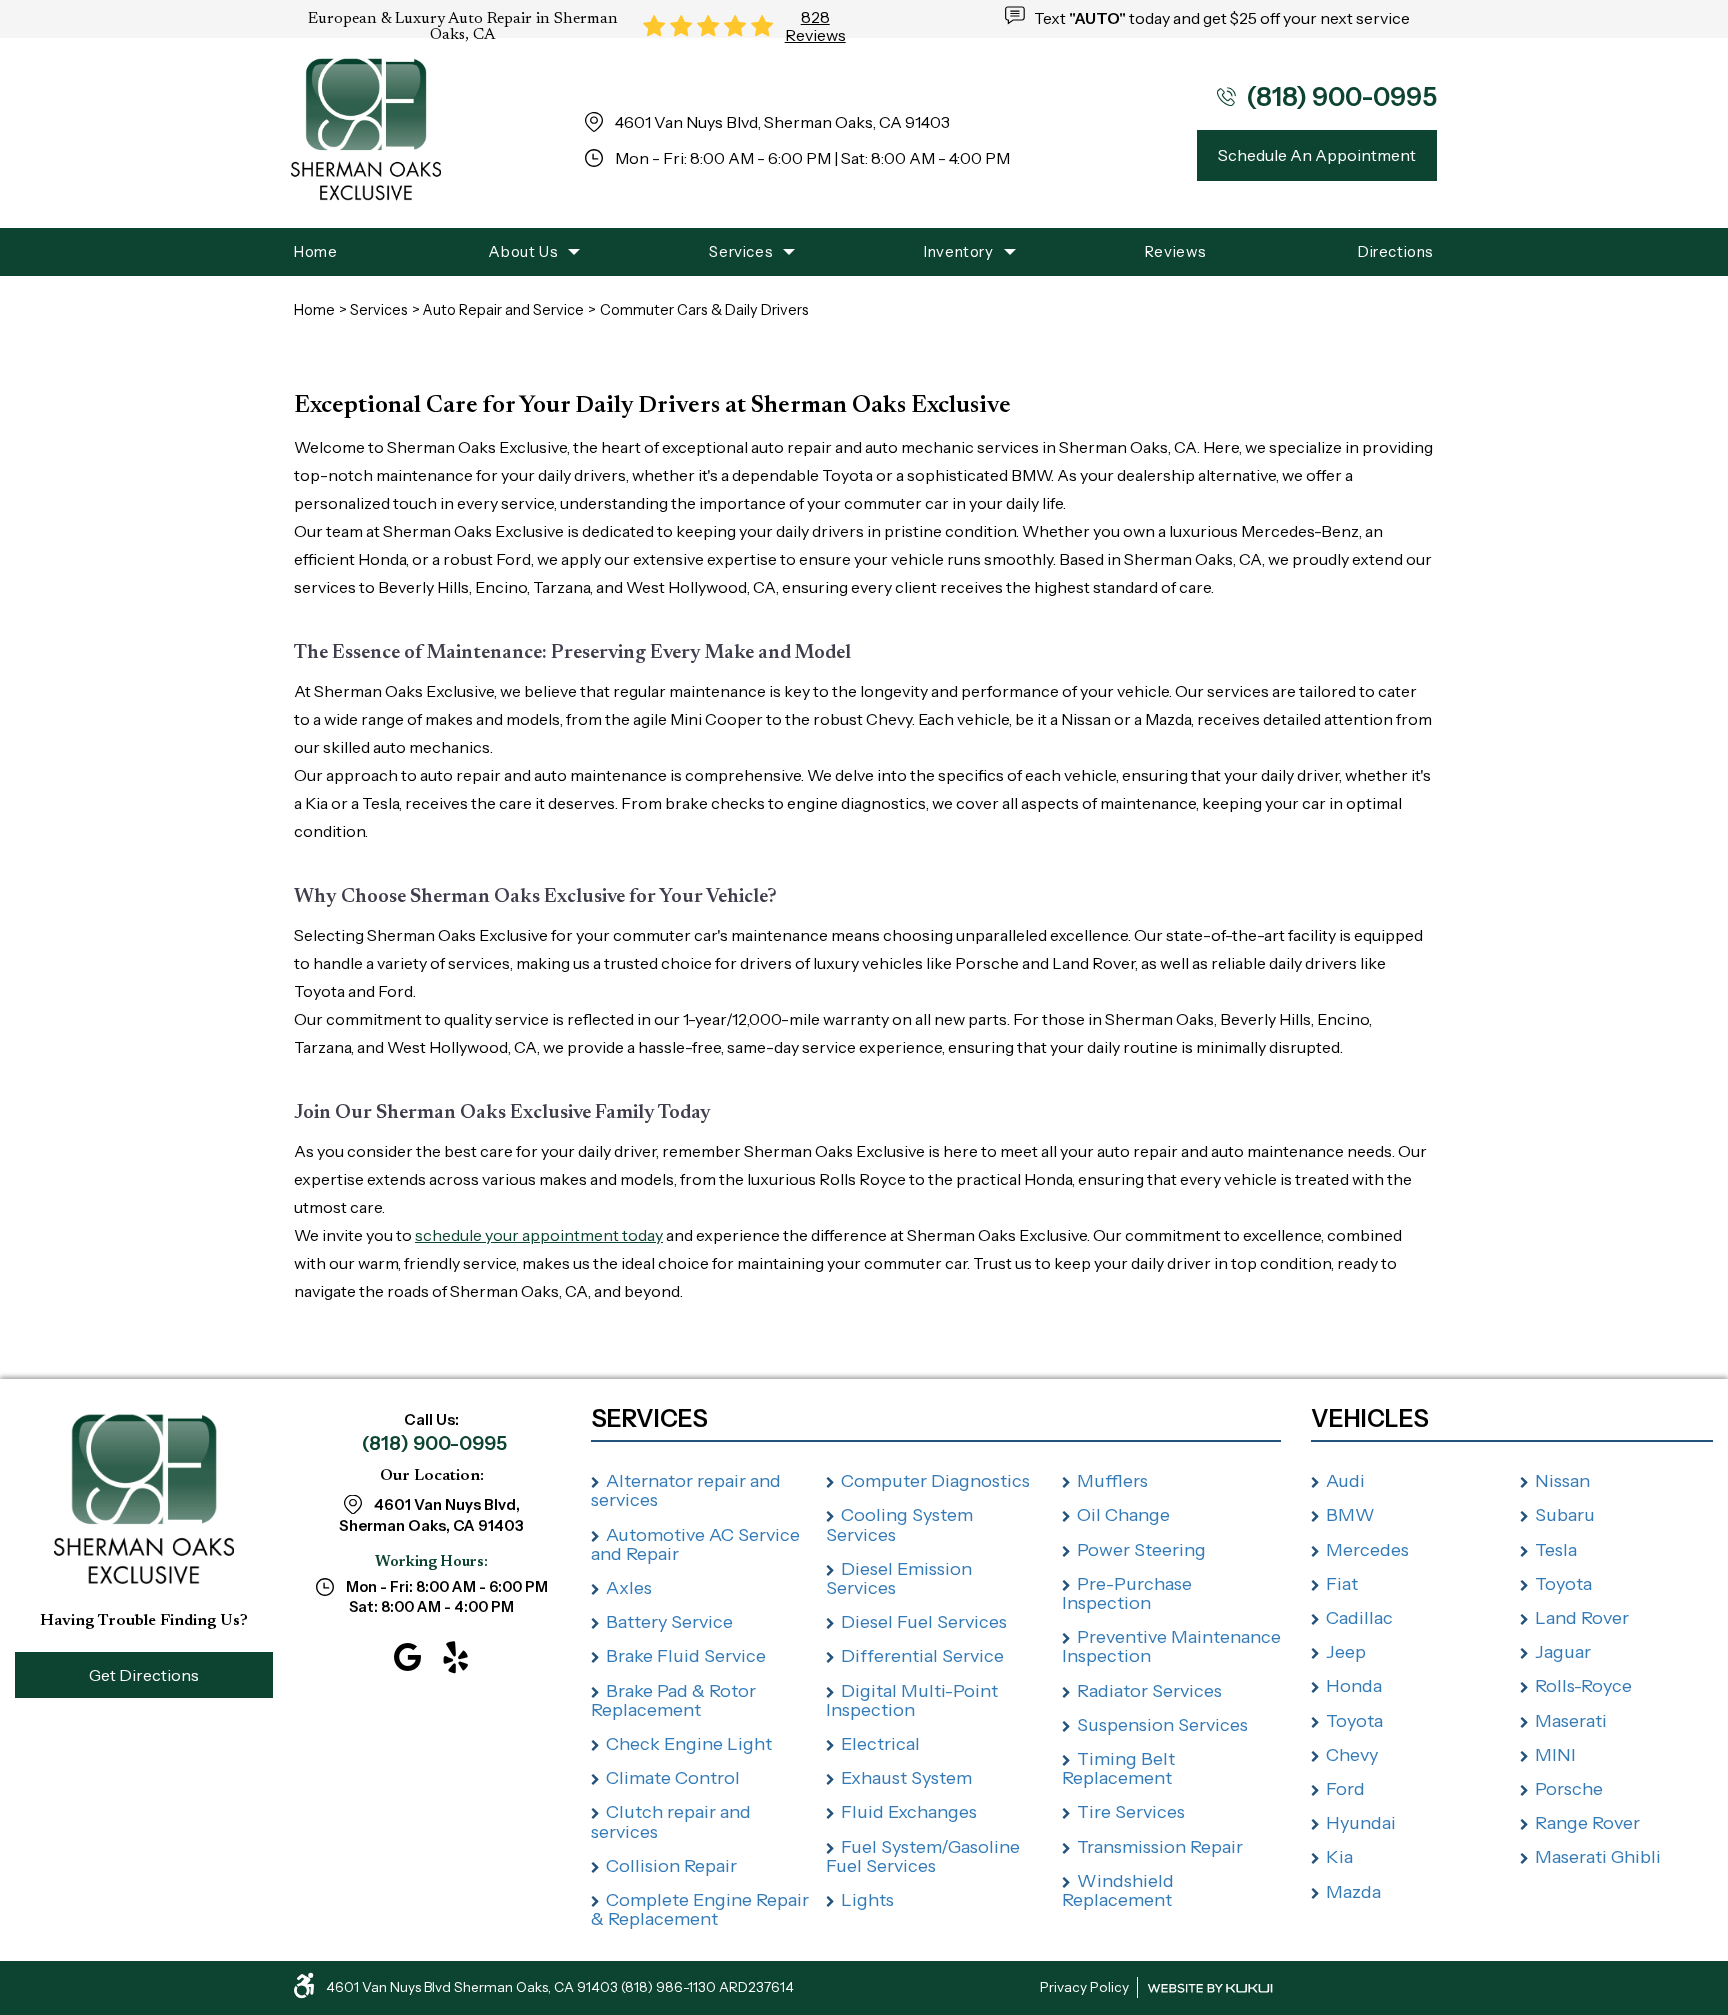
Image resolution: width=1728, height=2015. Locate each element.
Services (741, 251)
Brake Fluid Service (686, 1656)
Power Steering (1141, 1550)
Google (408, 1657)
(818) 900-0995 (434, 1443)
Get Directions (144, 1675)
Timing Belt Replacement (1118, 1768)
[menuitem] (315, 252)
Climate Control (673, 1778)
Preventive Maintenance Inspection (1171, 1646)
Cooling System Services (899, 1524)
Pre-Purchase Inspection (1127, 1593)
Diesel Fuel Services (924, 1622)
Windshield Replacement (1118, 1890)
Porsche (1569, 1789)
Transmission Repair (1160, 1847)
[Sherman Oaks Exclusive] (366, 132)
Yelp (456, 1657)
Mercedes (1367, 1550)
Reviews (1176, 251)
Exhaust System (906, 1778)
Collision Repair (671, 1866)
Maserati (1571, 1721)
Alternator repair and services (686, 1490)
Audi (1345, 1481)
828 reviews (815, 26)
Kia (1339, 1857)
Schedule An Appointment (1317, 155)
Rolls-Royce (1583, 1686)
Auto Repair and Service (503, 310)
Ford (1345, 1789)
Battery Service (669, 1622)
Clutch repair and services (671, 1821)
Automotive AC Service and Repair (695, 1544)
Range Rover (1587, 1823)
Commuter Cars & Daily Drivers (704, 310)
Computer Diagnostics (935, 1481)
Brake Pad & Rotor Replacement (673, 1700)
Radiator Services (1149, 1691)
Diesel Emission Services (899, 1578)
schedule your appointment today (539, 1235)
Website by (1210, 1988)
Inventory (958, 251)
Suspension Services (1162, 1725)
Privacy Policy (1084, 1987)
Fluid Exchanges (909, 1812)
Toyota (1354, 1721)
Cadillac (1359, 1618)
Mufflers (1112, 1481)
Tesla (1556, 1550)
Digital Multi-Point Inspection (912, 1700)
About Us (523, 251)
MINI (1555, 1755)
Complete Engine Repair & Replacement (700, 1909)
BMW (1350, 1515)
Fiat (1342, 1584)
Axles (629, 1588)
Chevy (1352, 1755)
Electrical (880, 1744)
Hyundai (1361, 1823)
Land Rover (1582, 1618)
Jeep (1346, 1652)
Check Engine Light (689, 1744)
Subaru (1565, 1515)
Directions (1396, 251)
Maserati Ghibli (1598, 1857)
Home (315, 251)
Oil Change (1123, 1515)
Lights (867, 1900)
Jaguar (1563, 1652)
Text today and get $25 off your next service (1222, 17)
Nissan (1562, 1481)
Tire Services (1131, 1812)
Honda (1354, 1686)
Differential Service (922, 1656)
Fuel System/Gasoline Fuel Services (923, 1856)
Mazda (1353, 1892)
